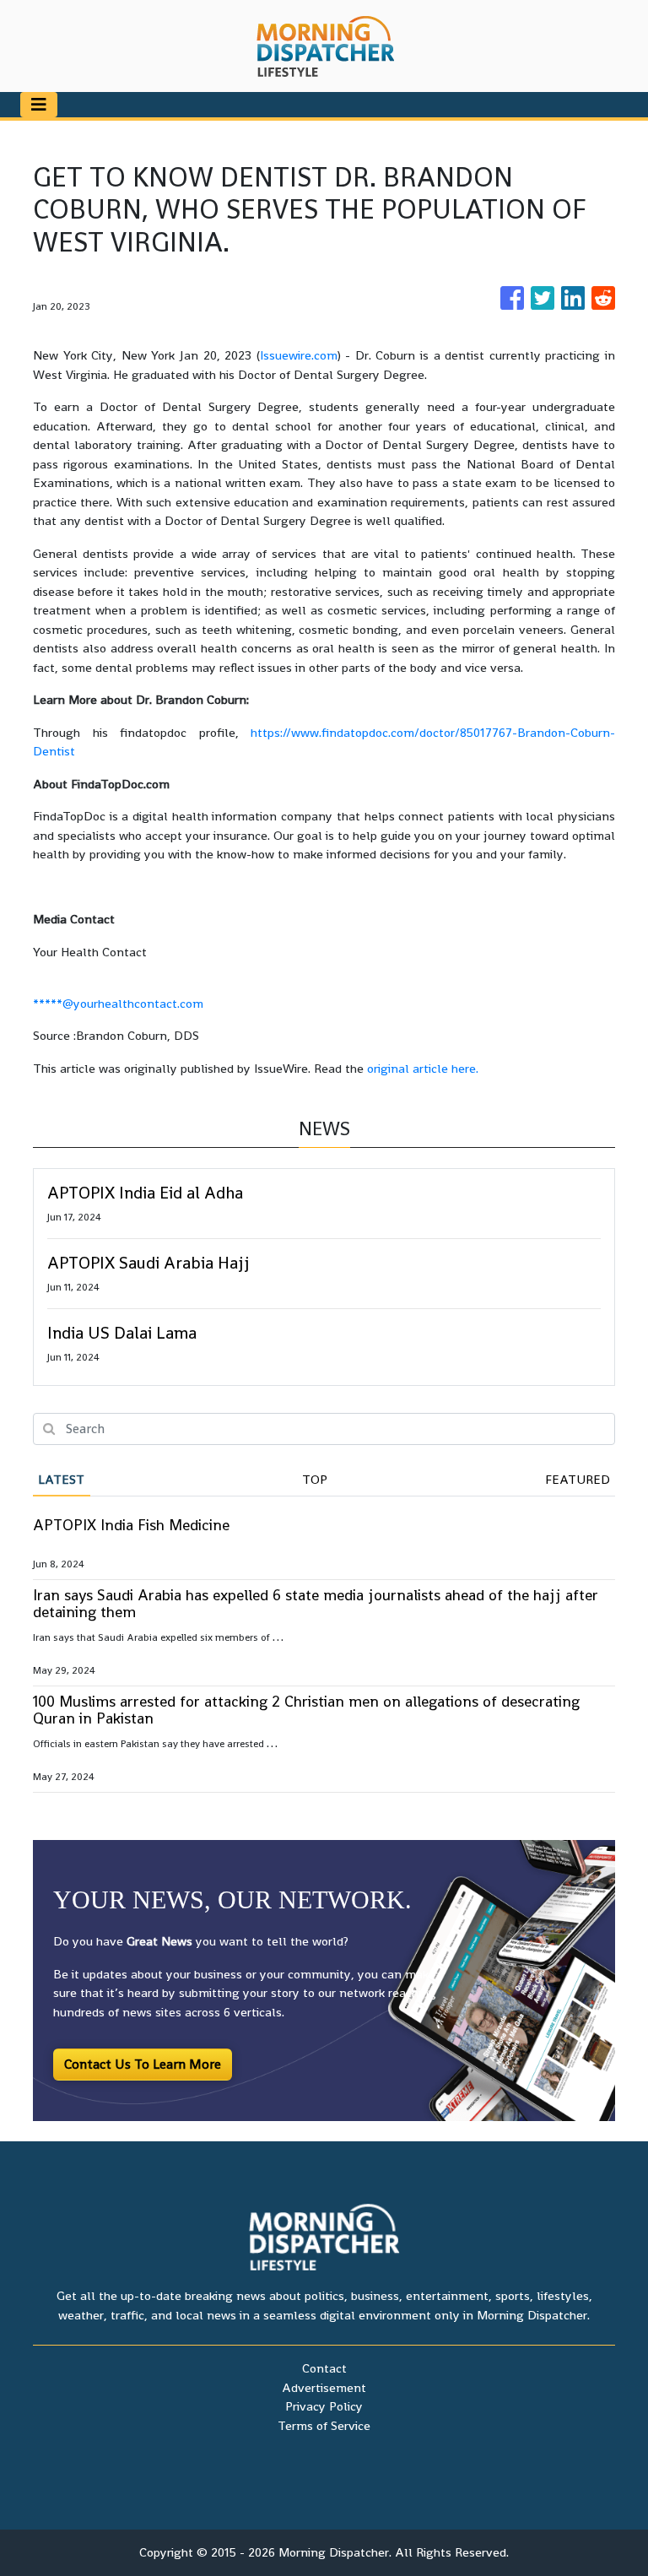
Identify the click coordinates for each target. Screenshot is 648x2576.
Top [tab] (315, 1479)
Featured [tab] (578, 1479)
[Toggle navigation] (39, 105)
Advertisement (324, 2387)
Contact (324, 2368)
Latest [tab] (61, 1479)
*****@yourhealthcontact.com (118, 1003)
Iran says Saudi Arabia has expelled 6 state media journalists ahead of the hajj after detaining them (316, 1603)
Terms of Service (324, 2425)
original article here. (423, 1068)
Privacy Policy (324, 2406)
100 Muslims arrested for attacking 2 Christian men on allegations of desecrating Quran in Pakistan (306, 1710)
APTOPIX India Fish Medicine (131, 1525)
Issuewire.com (299, 355)
